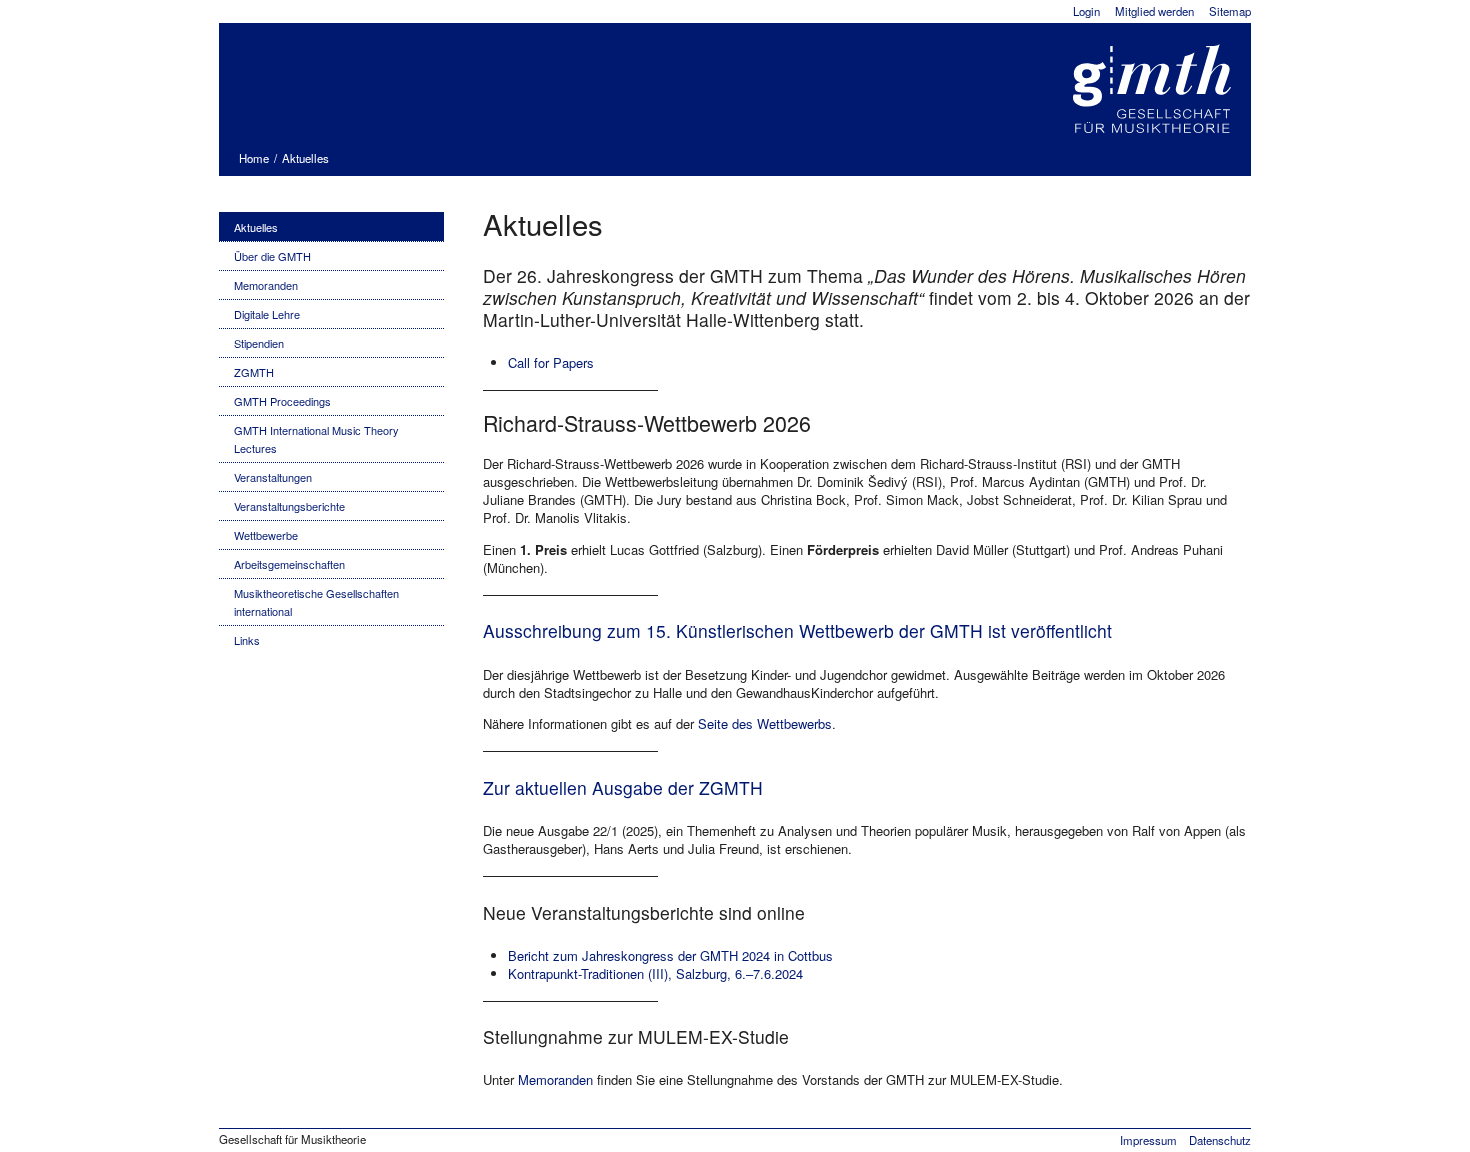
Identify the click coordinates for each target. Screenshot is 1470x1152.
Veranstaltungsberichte (289, 506)
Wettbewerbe (266, 535)
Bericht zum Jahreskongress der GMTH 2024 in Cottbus (670, 955)
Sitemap (1230, 11)
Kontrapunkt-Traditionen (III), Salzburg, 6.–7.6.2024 (655, 973)
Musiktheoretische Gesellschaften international (316, 602)
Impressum (1148, 1140)
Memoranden (266, 285)
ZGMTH (254, 372)
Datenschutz (1220, 1140)
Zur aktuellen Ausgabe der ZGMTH (623, 787)
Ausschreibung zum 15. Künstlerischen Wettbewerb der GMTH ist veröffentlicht (797, 630)
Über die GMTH (272, 256)
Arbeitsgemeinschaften (289, 564)
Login (1086, 11)
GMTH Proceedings (282, 401)
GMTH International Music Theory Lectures (316, 439)
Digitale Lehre (267, 314)
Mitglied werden (1154, 11)
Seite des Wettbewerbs (765, 723)
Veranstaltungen (273, 477)
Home (254, 158)
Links (247, 640)
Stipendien (259, 343)
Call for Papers (551, 362)
